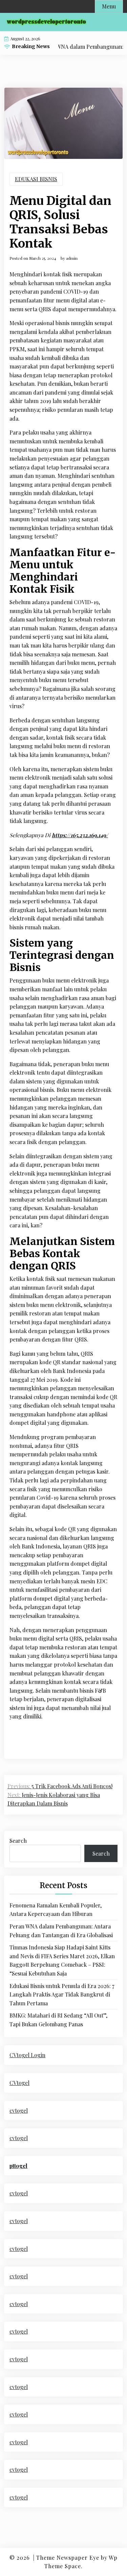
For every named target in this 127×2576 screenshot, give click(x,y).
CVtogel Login (27, 2055)
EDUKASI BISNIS (36, 179)
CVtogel (19, 2083)
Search (18, 1841)
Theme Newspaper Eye (68, 2558)
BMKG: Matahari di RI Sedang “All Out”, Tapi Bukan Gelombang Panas (58, 2020)
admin (72, 258)
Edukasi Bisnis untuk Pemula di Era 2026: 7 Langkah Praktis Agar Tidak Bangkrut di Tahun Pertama (62, 1994)
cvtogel (19, 2110)
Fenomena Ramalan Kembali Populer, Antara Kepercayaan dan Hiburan (56, 1910)
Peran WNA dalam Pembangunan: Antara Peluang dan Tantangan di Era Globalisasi (61, 1931)
